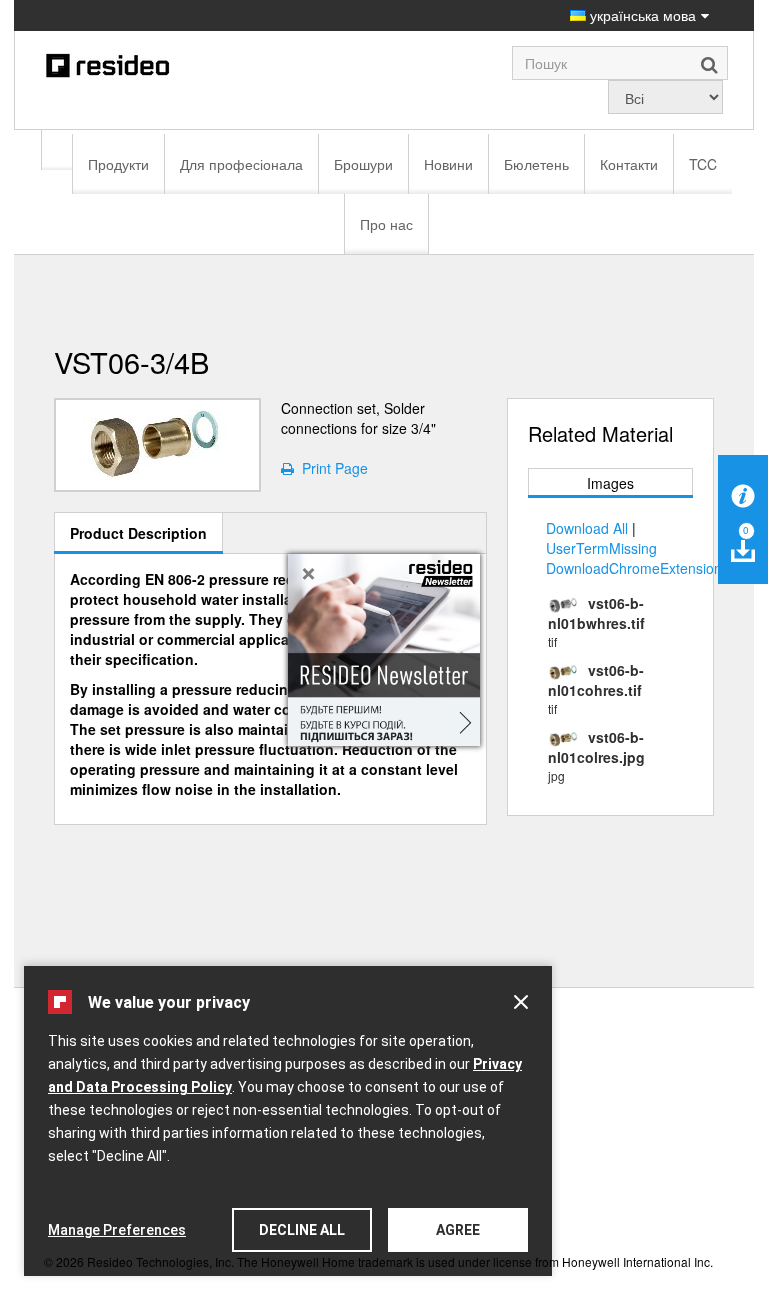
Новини (448, 164)
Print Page (331, 468)
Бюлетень (536, 164)
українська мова (641, 15)
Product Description (138, 533)
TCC (703, 164)
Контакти (629, 164)
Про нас (386, 224)
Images (610, 483)
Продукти (118, 164)
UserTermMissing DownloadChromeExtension (634, 558)
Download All (587, 528)
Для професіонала (241, 164)
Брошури (363, 164)
